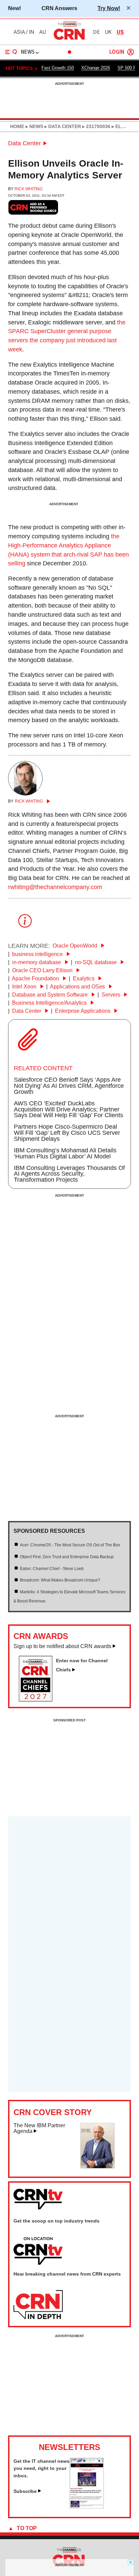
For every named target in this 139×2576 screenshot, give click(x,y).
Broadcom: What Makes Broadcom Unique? (60, 1580)
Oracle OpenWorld (76, 946)
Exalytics (84, 978)
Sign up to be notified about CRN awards (62, 1646)
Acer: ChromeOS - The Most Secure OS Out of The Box (70, 1545)
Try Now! (109, 8)
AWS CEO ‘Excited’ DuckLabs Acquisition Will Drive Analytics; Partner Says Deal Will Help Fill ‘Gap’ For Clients (68, 1109)
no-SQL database (96, 962)
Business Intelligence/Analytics (50, 1003)
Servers (112, 995)
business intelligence (38, 954)
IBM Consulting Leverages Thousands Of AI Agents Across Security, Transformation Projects (69, 1174)
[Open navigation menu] (11, 52)
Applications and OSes (78, 987)
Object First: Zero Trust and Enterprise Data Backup (67, 1557)
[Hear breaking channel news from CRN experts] (38, 2305)
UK (108, 32)
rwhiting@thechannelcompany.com (55, 887)
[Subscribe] (87, 2507)
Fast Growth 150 (58, 68)
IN (32, 32)
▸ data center (62, 126)
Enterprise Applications (83, 1011)
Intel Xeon (25, 987)
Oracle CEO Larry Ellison (43, 970)
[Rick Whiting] (25, 793)
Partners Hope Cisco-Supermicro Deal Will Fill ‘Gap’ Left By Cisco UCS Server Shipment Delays (67, 1133)
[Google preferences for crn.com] (33, 207)
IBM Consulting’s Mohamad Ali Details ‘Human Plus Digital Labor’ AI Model (65, 1153)
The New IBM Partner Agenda (39, 2128)
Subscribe (25, 2491)
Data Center (24, 143)
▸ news (34, 126)
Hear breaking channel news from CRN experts (67, 2274)
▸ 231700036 (96, 126)
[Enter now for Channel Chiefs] (38, 1699)
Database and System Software (51, 995)
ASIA (19, 32)
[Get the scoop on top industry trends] (38, 2251)
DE (96, 32)
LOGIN (117, 52)
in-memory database (37, 962)
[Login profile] (131, 52)
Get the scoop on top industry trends (57, 2221)
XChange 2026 (96, 68)
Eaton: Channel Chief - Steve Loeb (52, 1569)
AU (43, 32)
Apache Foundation (36, 978)
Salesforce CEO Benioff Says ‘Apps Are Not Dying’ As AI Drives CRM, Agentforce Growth (69, 1086)
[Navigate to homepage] (69, 40)
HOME (17, 126)
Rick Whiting (29, 189)
